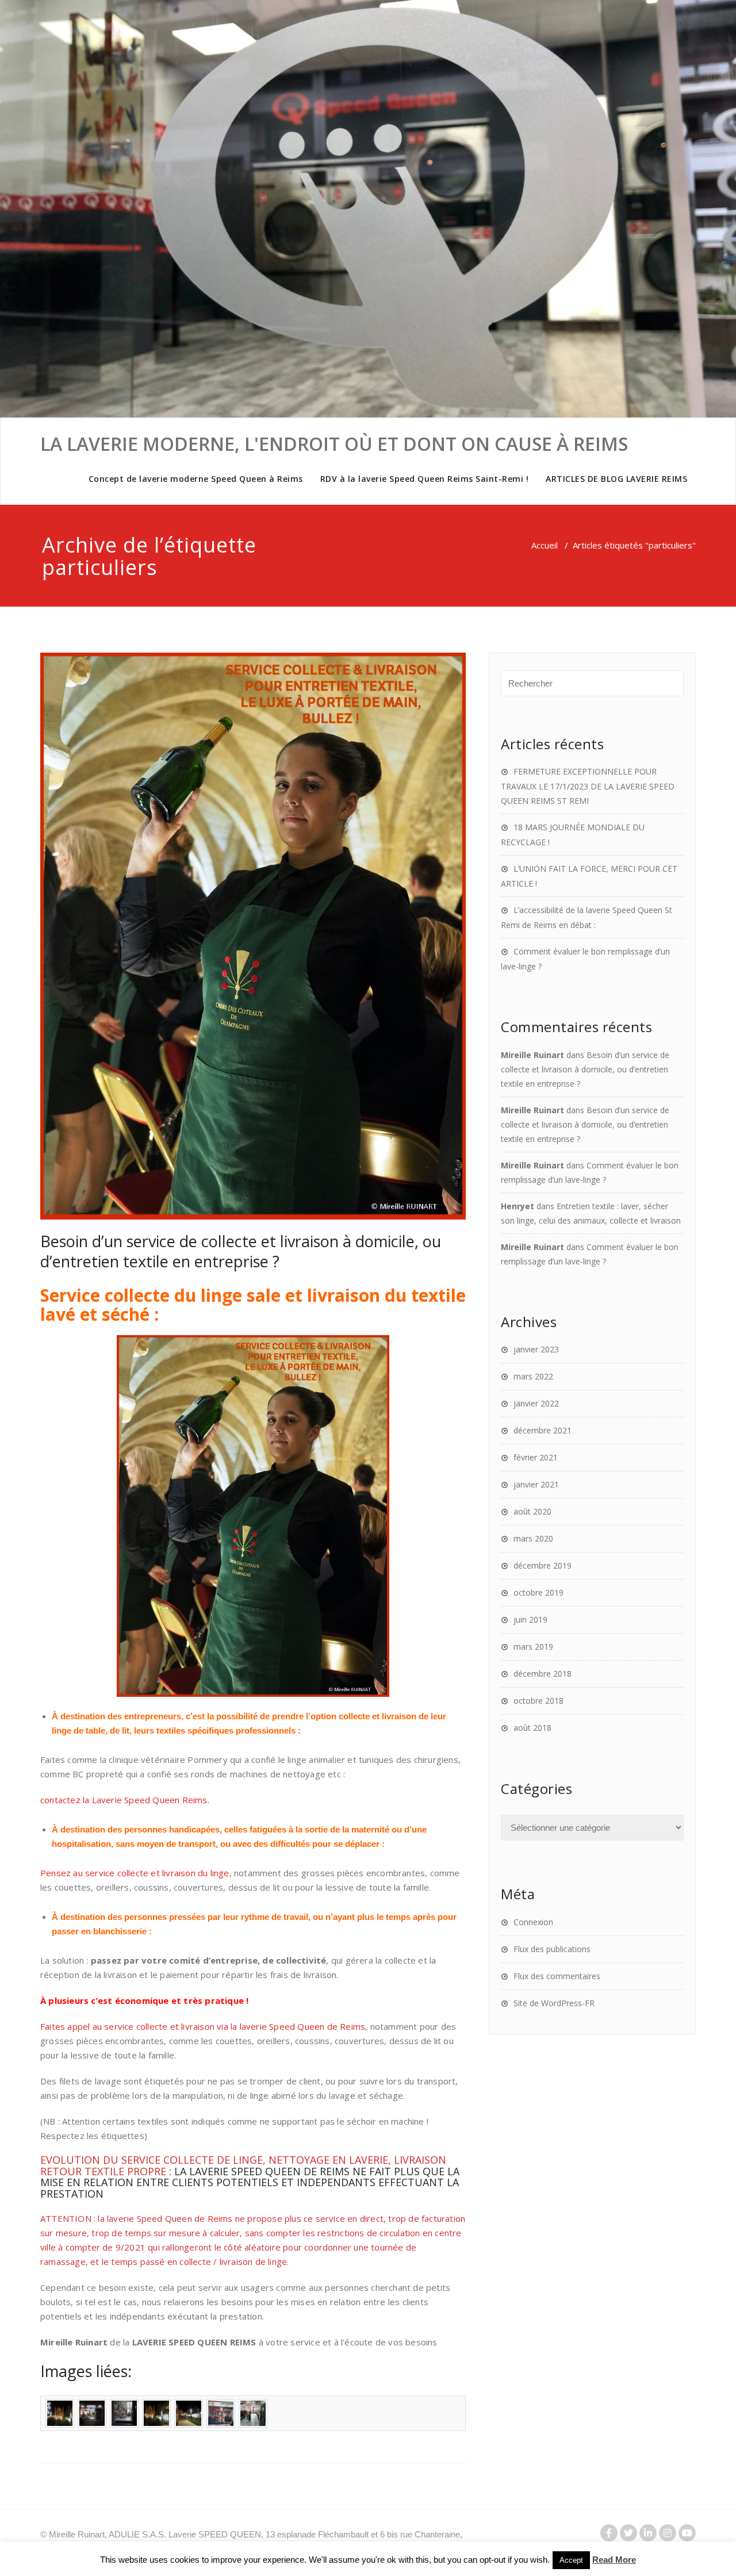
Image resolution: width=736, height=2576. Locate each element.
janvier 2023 (536, 1349)
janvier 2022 (536, 1403)
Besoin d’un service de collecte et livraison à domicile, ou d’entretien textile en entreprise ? (241, 1251)
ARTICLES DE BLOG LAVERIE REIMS (616, 479)
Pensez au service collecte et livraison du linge (135, 1873)
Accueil (545, 545)
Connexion (533, 1922)
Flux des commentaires (557, 1976)
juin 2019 (530, 1619)
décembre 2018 (543, 1674)
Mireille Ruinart (532, 1055)
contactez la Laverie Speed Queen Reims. (125, 1800)
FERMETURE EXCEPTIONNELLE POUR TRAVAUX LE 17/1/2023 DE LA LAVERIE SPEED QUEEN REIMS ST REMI (588, 786)
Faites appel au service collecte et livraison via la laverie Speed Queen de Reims (203, 2026)
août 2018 (532, 1728)
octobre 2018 (538, 1701)
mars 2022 (533, 1376)
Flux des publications (552, 1949)
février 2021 (536, 1457)
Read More (614, 2560)
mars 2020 (533, 1538)
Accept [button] (571, 2560)
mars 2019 (533, 1647)
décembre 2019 (543, 1565)
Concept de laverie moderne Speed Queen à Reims (196, 479)
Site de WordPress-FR (554, 2003)
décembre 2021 (543, 1430)
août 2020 (532, 1511)
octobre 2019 (538, 1592)
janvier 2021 (536, 1484)
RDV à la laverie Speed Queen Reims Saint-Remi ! (425, 479)
